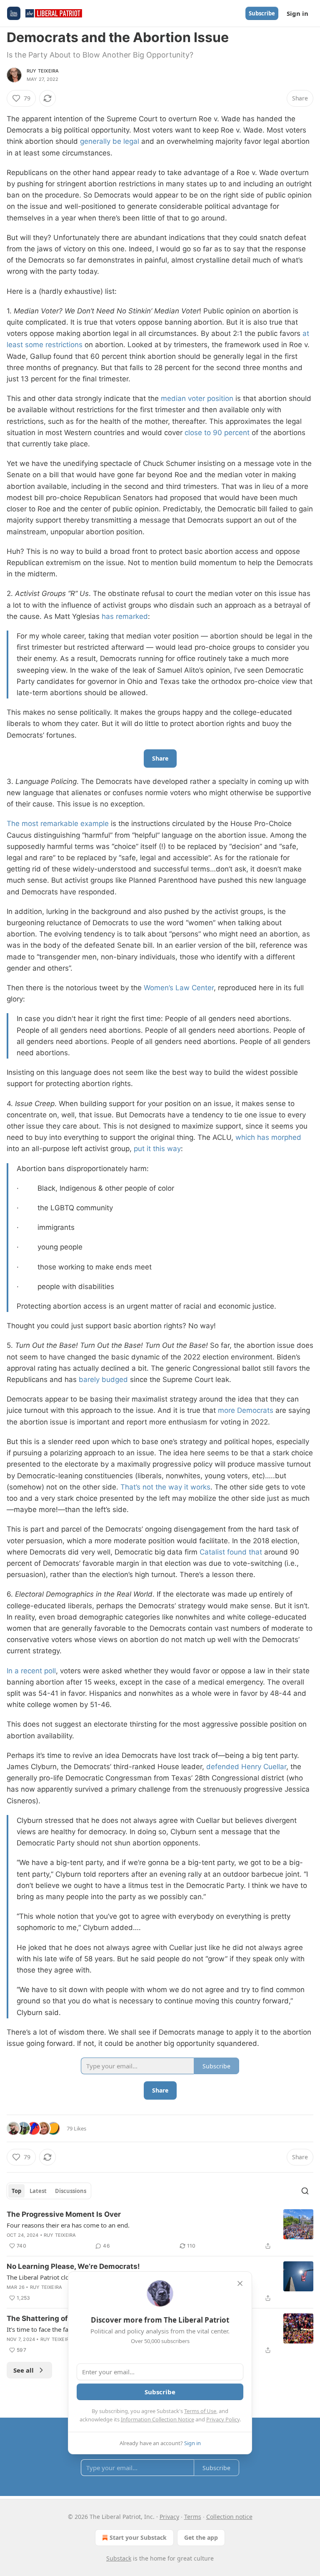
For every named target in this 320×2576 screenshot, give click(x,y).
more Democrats (246, 1410)
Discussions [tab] (71, 2191)
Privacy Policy (223, 2419)
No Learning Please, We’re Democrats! (73, 2266)
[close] (240, 2283)
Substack (119, 2558)
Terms (193, 2517)
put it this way (157, 1149)
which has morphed (268, 1137)
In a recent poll (31, 1671)
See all (24, 2370)
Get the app (201, 2537)
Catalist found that (231, 1552)
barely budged (103, 1379)
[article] (160, 2230)
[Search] (305, 2191)
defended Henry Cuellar (246, 1767)
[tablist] (49, 2191)
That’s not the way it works (165, 1487)
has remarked (125, 616)
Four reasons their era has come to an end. (68, 2225)
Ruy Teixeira (43, 71)
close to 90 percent (217, 433)
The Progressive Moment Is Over (64, 2214)
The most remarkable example (58, 824)
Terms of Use (200, 2411)
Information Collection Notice (157, 2419)
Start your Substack (138, 2537)
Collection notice (229, 2517)
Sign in (297, 13)
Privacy (169, 2517)
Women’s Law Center (179, 988)
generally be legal (110, 141)
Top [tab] (16, 2191)
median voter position (197, 398)
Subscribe (262, 13)
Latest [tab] (38, 2191)
